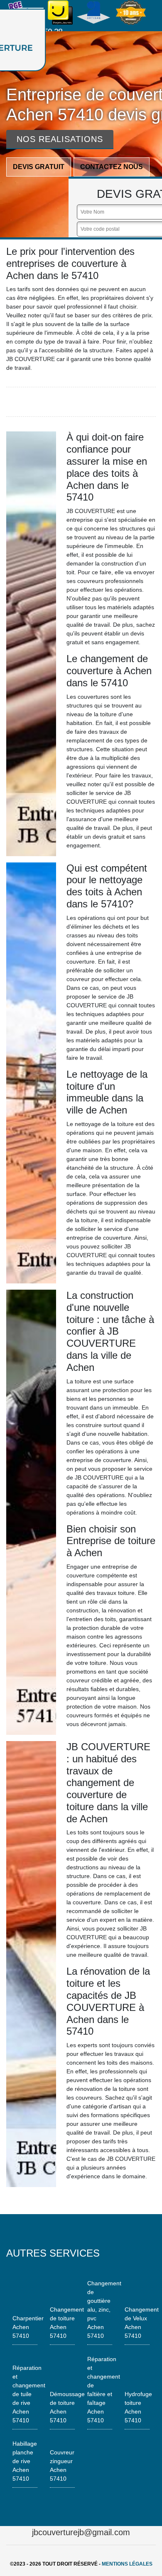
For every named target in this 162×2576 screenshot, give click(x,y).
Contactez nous (112, 167)
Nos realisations (60, 139)
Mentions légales (127, 2564)
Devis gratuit (39, 167)
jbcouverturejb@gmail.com (81, 2532)
